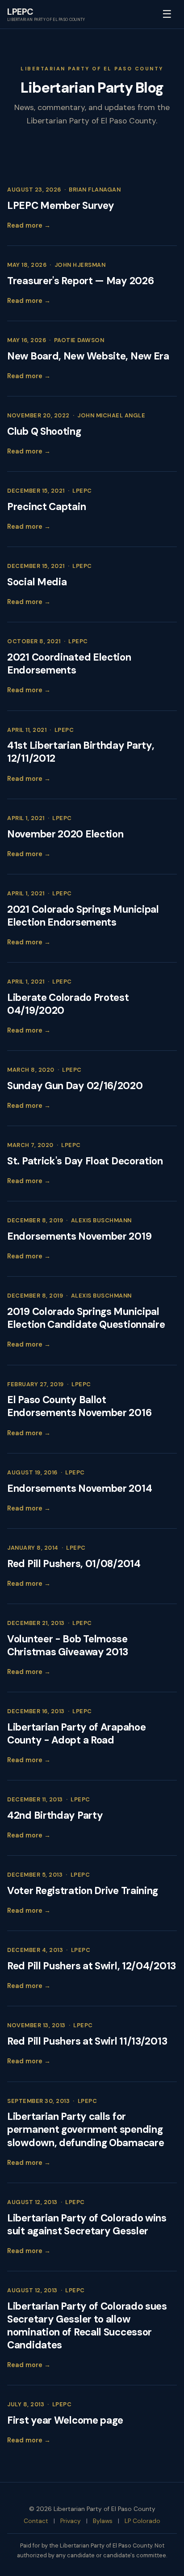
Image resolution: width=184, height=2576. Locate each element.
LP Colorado (142, 2521)
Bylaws (103, 2521)
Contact (36, 2521)
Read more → (29, 225)
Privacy (71, 2521)
